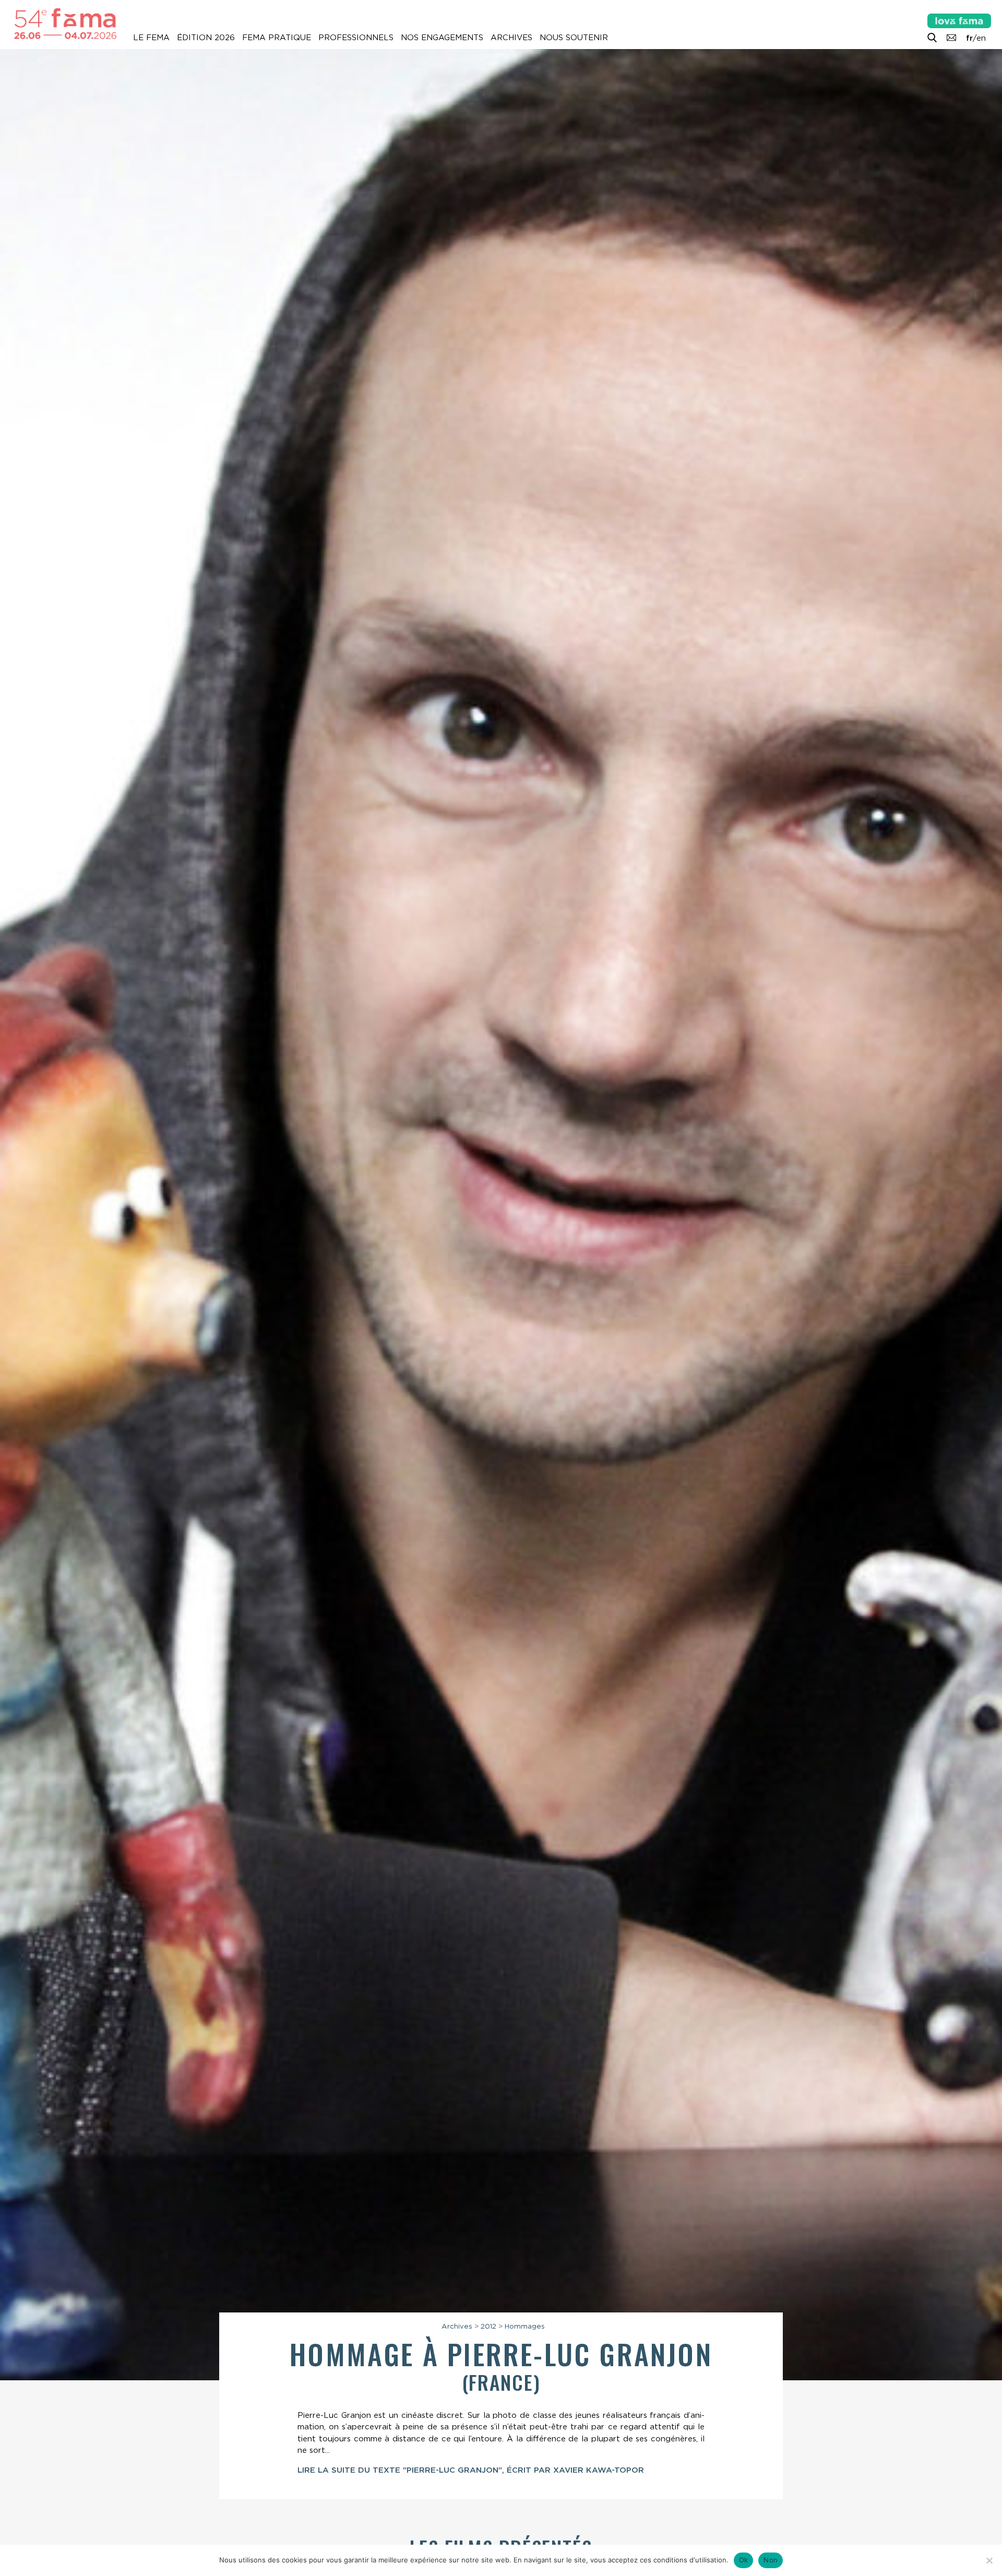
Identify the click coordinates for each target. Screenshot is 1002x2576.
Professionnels (356, 38)
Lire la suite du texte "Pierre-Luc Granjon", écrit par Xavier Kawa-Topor (471, 2470)
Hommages (525, 2326)
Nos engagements (442, 38)
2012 (488, 2326)
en (981, 38)
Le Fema (151, 38)
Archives (511, 38)
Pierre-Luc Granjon (580, 2353)
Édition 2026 (206, 38)
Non (771, 2560)
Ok (744, 2560)
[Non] (989, 2560)
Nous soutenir (574, 38)
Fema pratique (277, 38)
